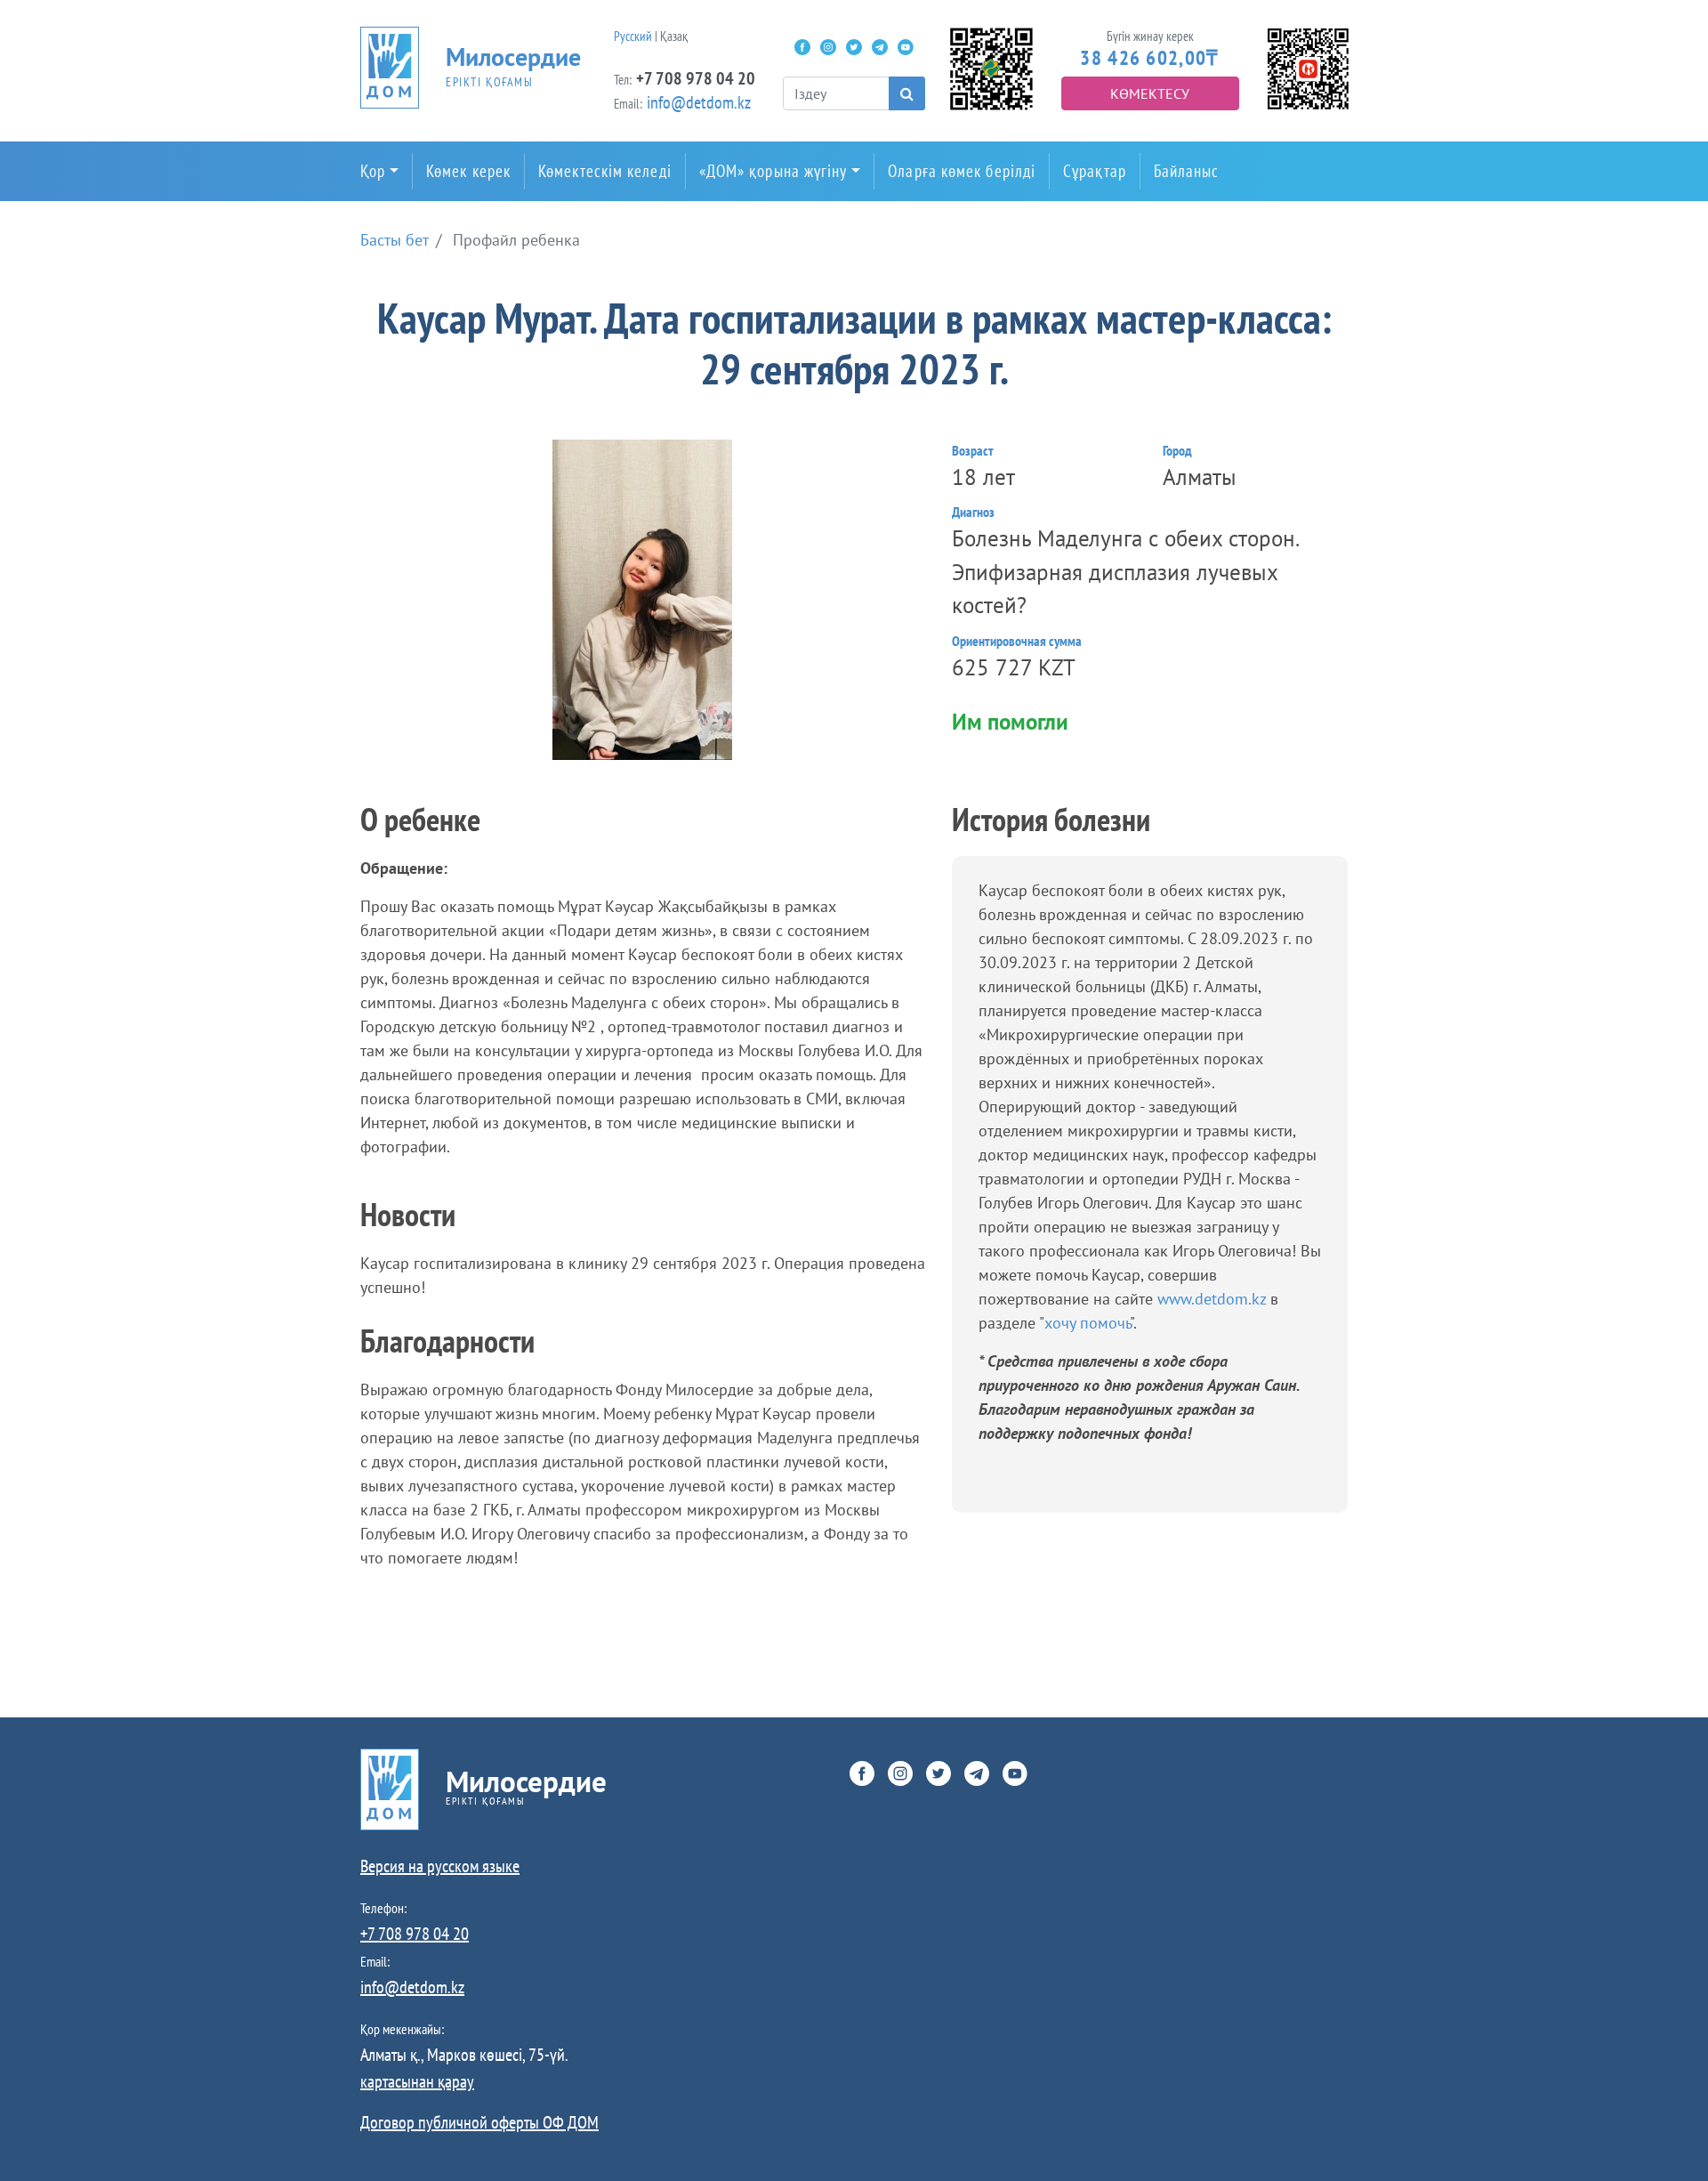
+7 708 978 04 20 (696, 78)
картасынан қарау (417, 2081)
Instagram (828, 47)
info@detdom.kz (699, 102)
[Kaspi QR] (1308, 67)
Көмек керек (468, 171)
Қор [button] (373, 171)
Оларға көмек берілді (962, 171)
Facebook (802, 47)
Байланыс (1187, 171)
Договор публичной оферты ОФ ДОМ (479, 2122)
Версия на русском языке (440, 1866)
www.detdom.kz (1214, 1299)
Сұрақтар (1095, 171)
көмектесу (1150, 93)
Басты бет (395, 240)
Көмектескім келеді (605, 171)
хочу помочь (1087, 1323)
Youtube (906, 47)
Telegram (880, 47)
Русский (633, 36)
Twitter (854, 47)
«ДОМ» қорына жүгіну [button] (773, 171)
